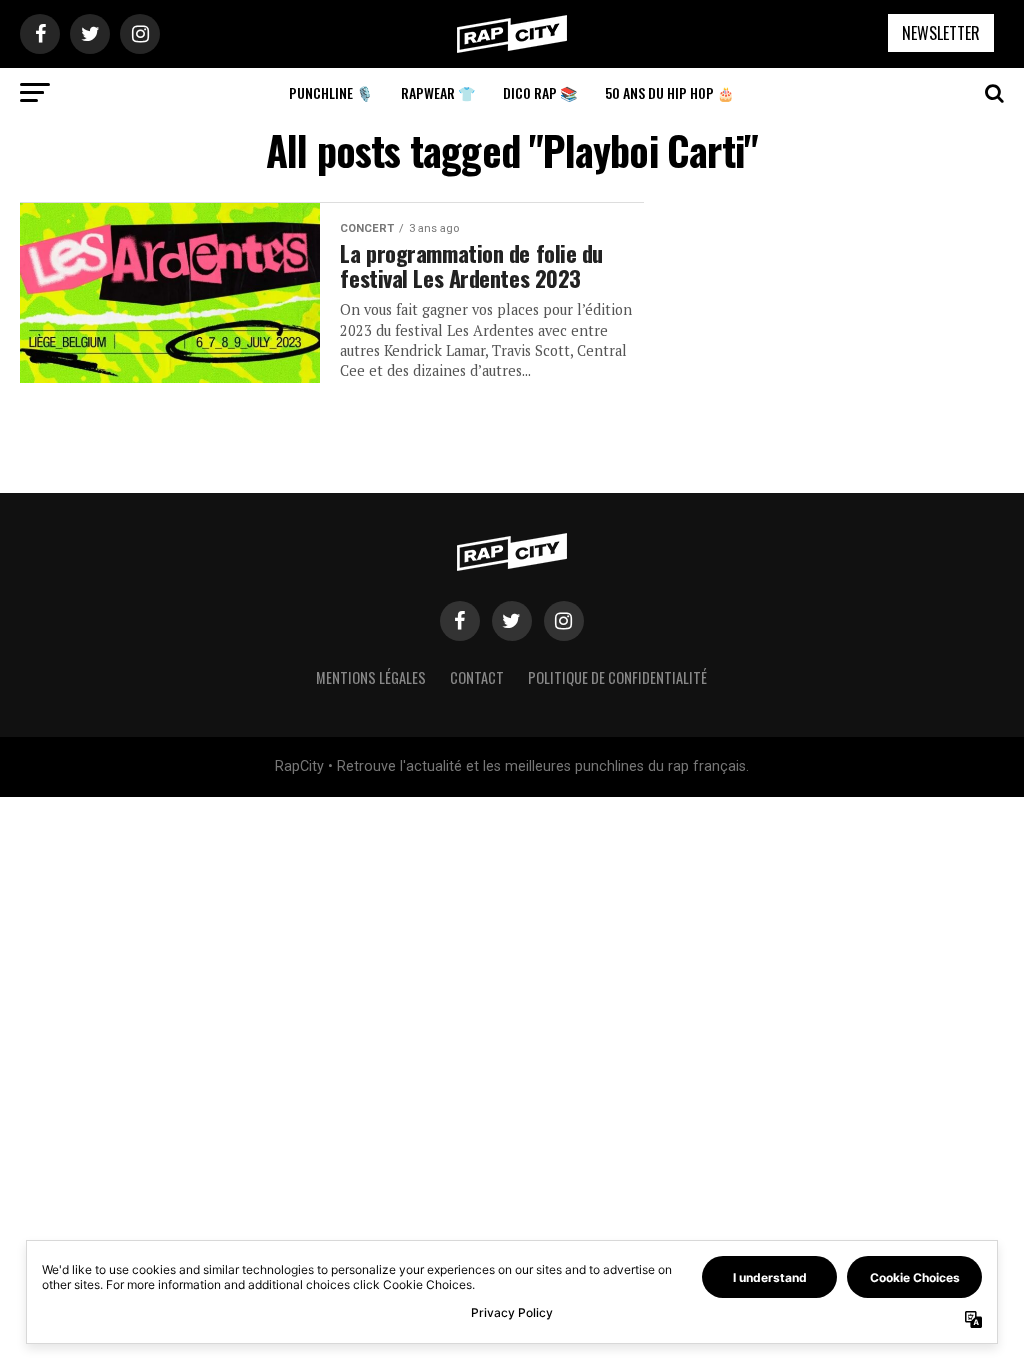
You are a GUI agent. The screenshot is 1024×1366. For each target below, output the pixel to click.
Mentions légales (371, 677)
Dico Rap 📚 (540, 92)
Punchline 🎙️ (331, 92)
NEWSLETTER (941, 33)
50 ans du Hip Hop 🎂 (669, 92)
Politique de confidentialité (617, 677)
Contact (477, 677)
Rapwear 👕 (438, 92)
